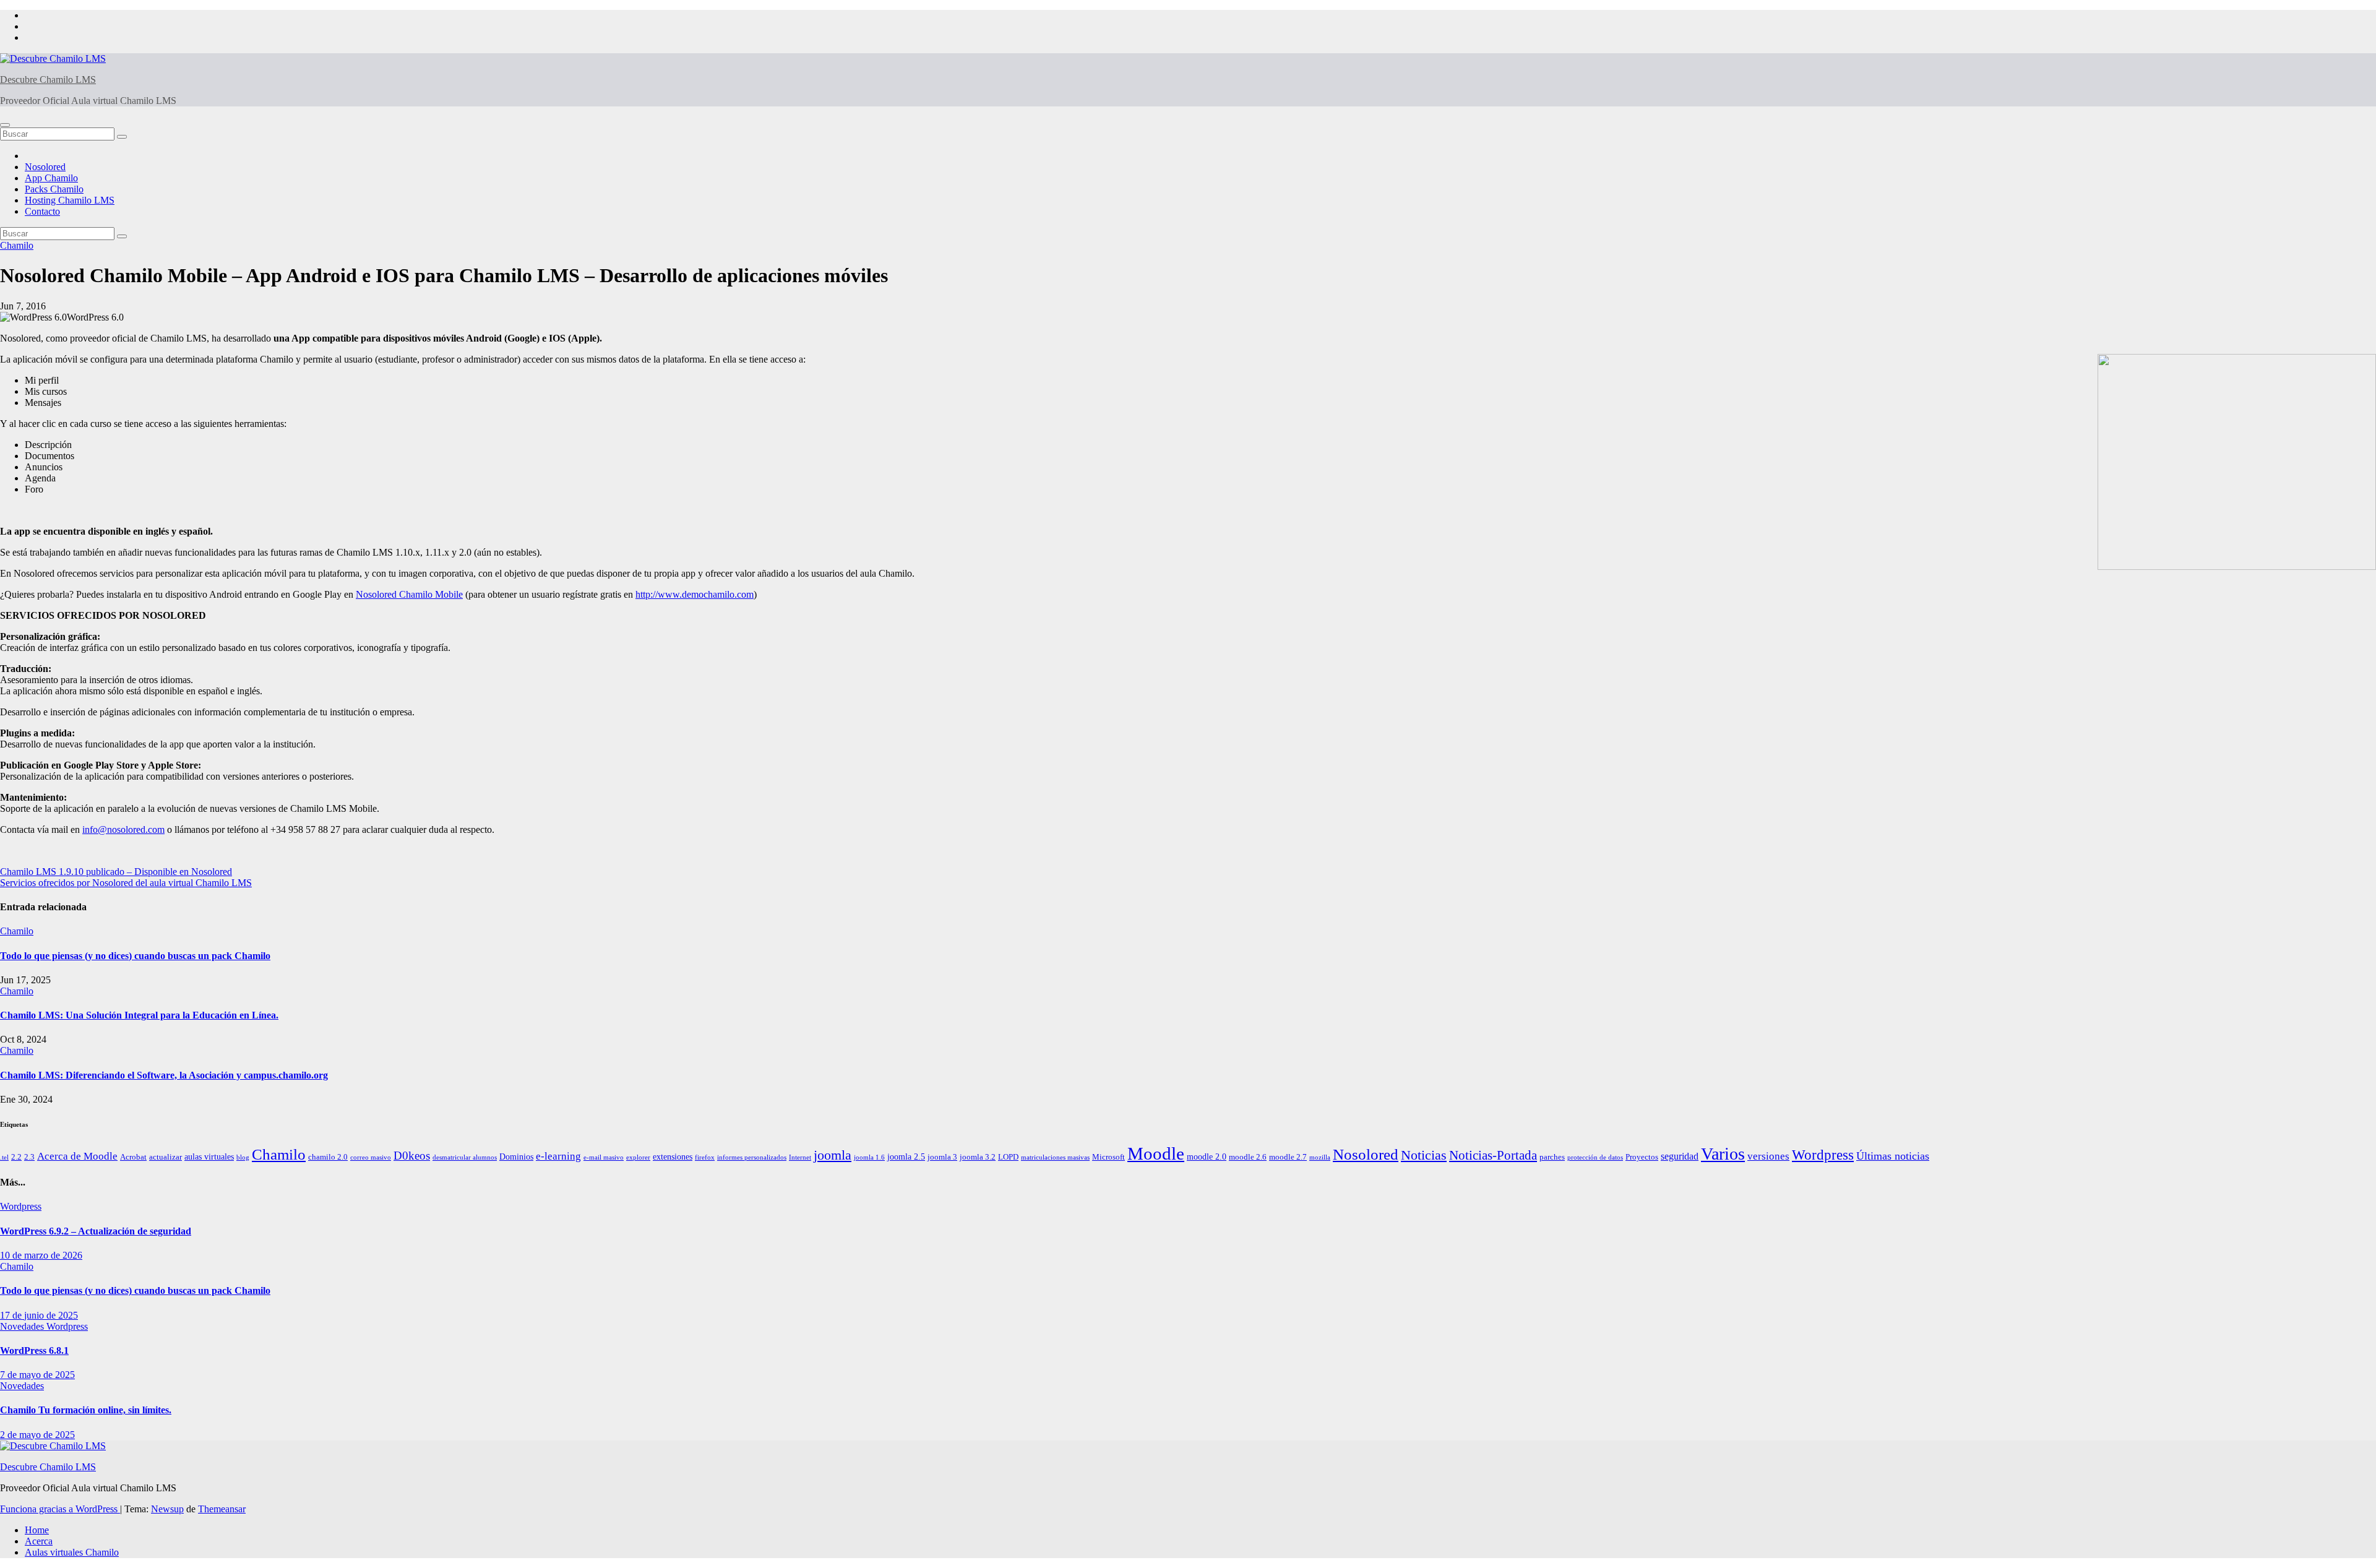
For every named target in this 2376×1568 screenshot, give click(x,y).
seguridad (1680, 1156)
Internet (800, 1157)
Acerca (39, 1541)
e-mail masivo (604, 1157)
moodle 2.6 (1248, 1157)
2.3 (29, 1157)
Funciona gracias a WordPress (60, 1509)
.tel (4, 1157)
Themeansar (222, 1509)
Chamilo (17, 245)
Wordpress (1823, 1155)
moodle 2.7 (1288, 1157)
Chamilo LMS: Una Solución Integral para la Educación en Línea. (139, 1015)
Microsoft (1108, 1157)
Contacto (42, 211)
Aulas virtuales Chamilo (72, 1552)
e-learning (558, 1156)
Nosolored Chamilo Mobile (409, 594)
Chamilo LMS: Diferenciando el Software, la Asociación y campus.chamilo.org (164, 1075)
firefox (705, 1157)
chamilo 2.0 (328, 1157)
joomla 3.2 (978, 1157)
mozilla (1320, 1157)
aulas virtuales (209, 1157)
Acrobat (133, 1157)
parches (1552, 1157)
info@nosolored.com (123, 829)
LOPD (1008, 1157)
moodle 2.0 (1207, 1157)
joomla (833, 1155)
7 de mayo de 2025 (37, 1375)
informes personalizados (752, 1157)
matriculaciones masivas (1055, 1157)
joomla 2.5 (906, 1157)
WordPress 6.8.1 (34, 1350)
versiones (1768, 1156)
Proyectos (1642, 1157)
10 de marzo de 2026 (41, 1255)
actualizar (166, 1157)
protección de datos (1595, 1157)
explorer (638, 1157)
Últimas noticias (1893, 1156)
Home (37, 1530)
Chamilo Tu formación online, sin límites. (86, 1410)
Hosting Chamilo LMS (70, 200)
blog (243, 1157)
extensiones (673, 1157)
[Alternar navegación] (5, 125)
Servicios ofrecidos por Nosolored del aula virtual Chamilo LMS (126, 883)
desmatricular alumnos (465, 1157)
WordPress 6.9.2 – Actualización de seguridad (96, 1231)
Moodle (1156, 1153)
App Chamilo (51, 178)
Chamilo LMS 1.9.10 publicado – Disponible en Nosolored (116, 872)
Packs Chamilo (54, 189)
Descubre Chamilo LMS (48, 80)
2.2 (16, 1157)
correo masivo (371, 1157)
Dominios (516, 1157)
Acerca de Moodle (77, 1156)
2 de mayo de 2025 (37, 1435)
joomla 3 (942, 1157)
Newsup (167, 1509)
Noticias (1424, 1155)
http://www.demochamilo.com (695, 594)
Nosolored (45, 167)
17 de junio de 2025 (39, 1315)
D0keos (412, 1156)
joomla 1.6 (869, 1157)
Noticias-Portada (1493, 1155)
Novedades (23, 1326)
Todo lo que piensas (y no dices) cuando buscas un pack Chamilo (135, 956)
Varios (1723, 1154)
